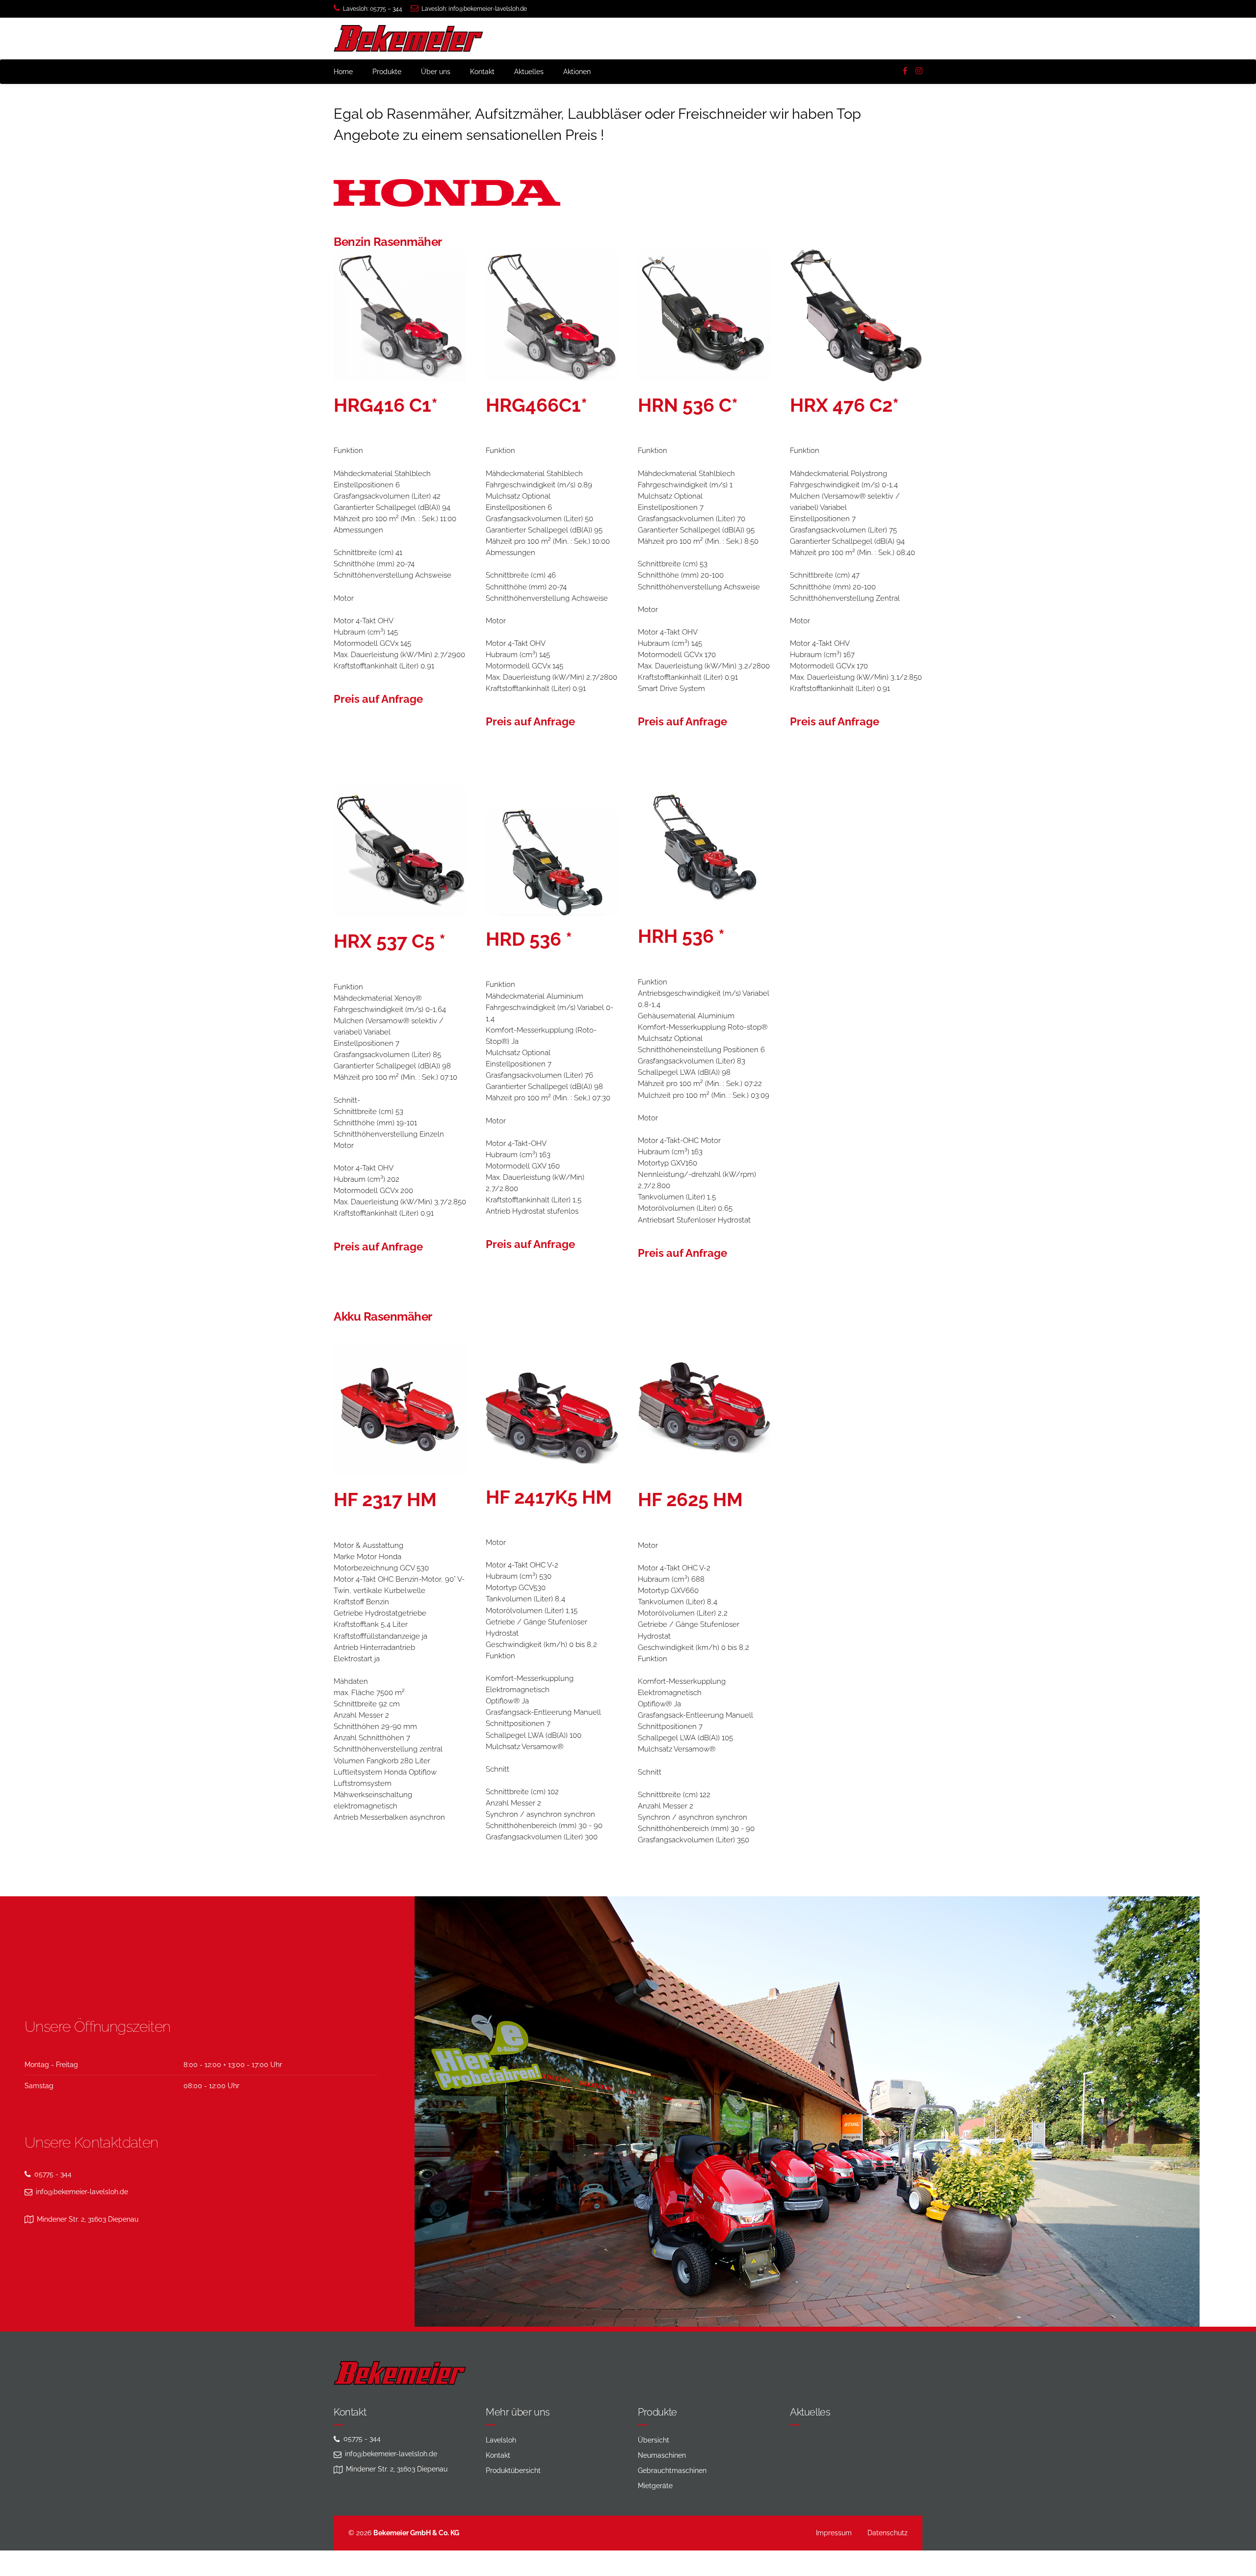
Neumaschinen (662, 2455)
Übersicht (654, 2440)
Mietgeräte (655, 2486)
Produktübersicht (513, 2470)
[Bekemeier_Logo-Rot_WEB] (400, 2373)
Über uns (436, 72)
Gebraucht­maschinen (672, 2470)
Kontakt (482, 72)
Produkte (387, 72)
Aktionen (577, 72)
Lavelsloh (501, 2440)
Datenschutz (888, 2533)
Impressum (834, 2533)
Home (343, 72)
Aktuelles (529, 72)
